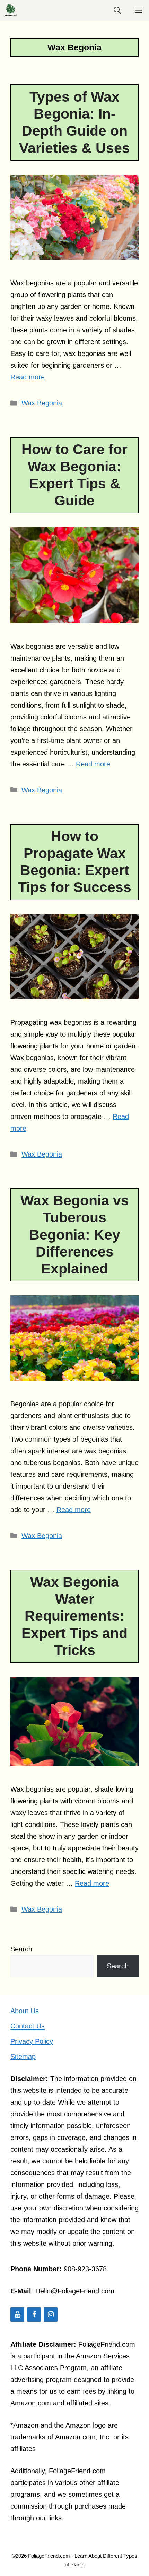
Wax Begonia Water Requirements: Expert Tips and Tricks (74, 1616)
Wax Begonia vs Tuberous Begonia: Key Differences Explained (75, 1235)
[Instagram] (51, 2315)
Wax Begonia (42, 403)
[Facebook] (34, 2315)
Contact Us (28, 2026)
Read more (28, 377)
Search (21, 1949)
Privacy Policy (32, 2041)
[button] (117, 10)
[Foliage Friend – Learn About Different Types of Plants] (10, 10)
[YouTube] (17, 2315)
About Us (25, 2011)
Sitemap (23, 2057)
